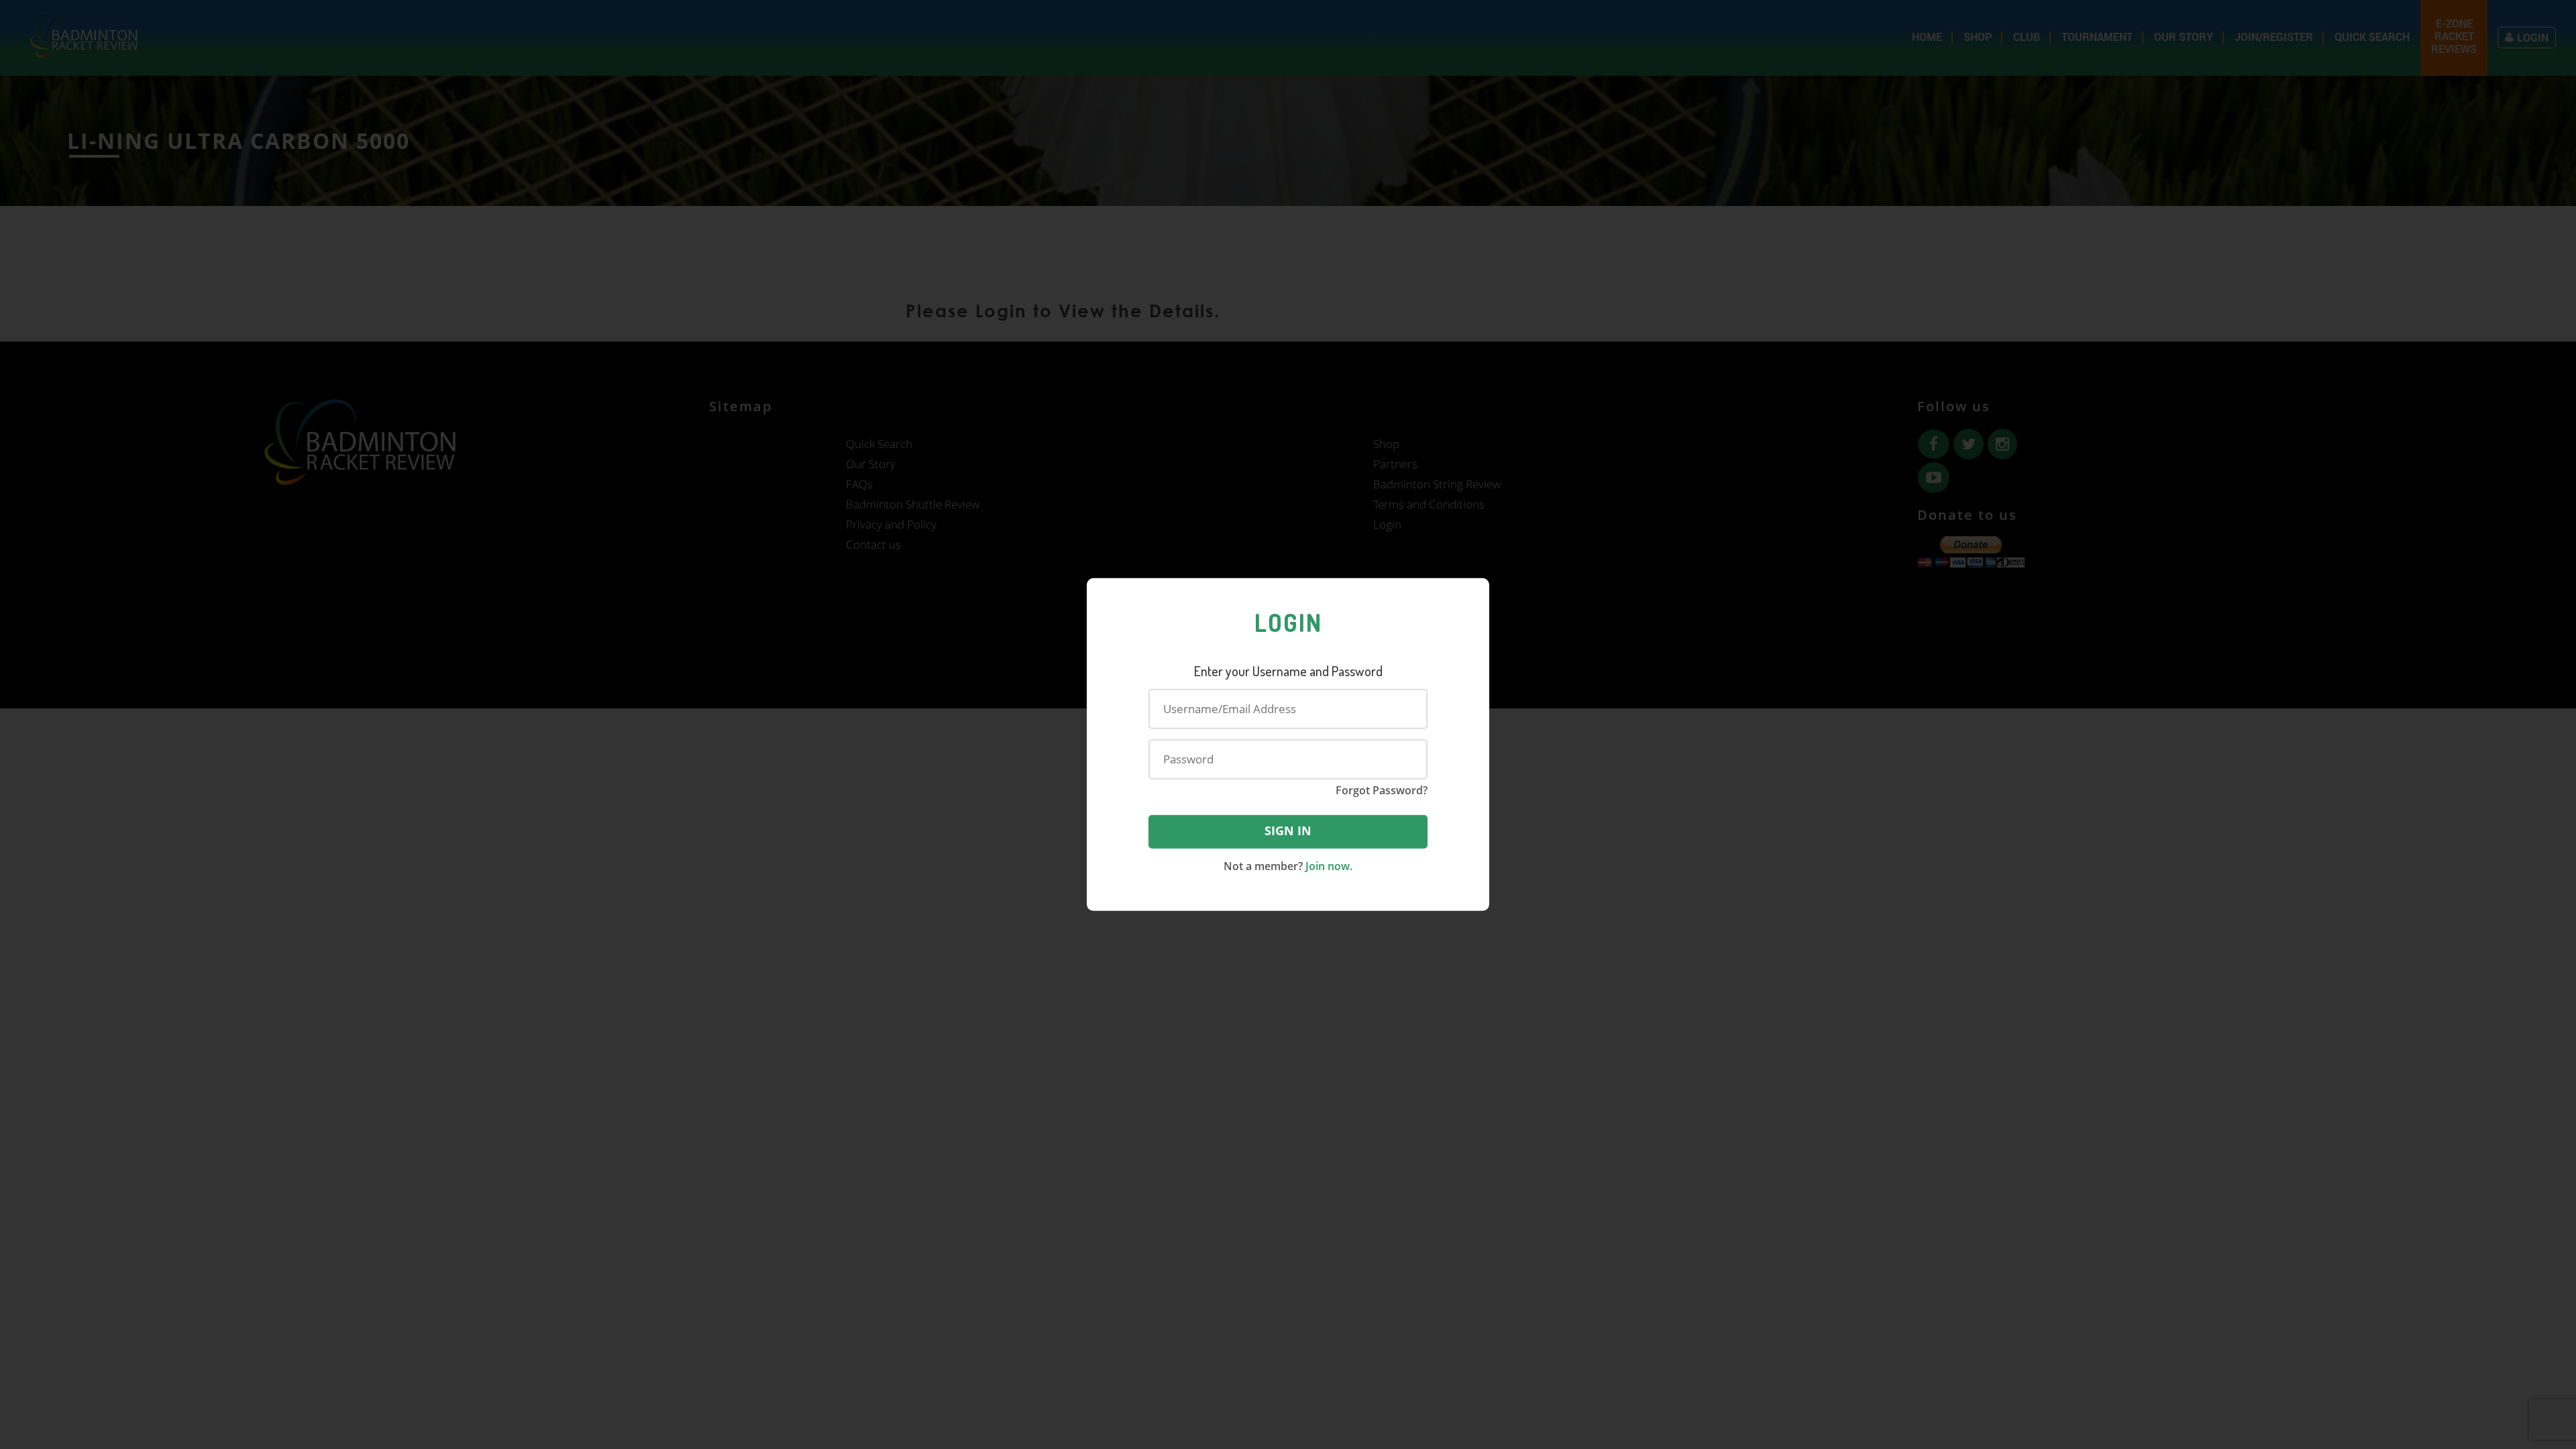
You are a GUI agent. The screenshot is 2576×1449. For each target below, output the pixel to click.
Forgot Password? (1382, 790)
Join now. (1328, 865)
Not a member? (1288, 865)
